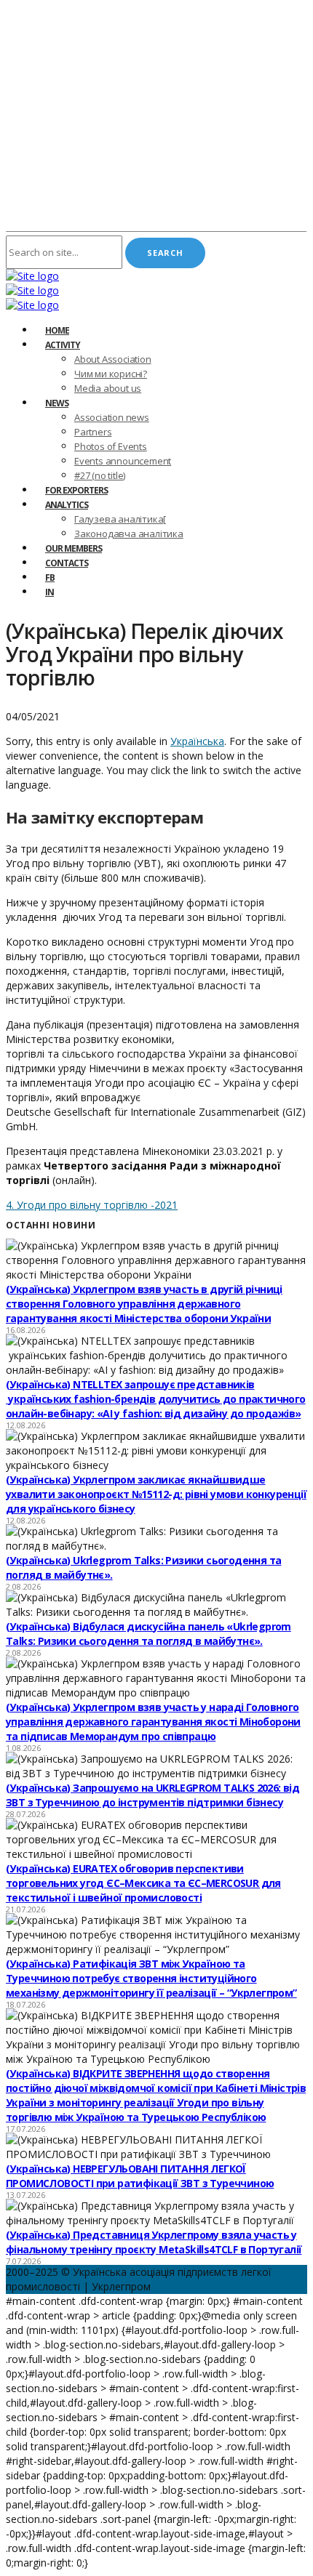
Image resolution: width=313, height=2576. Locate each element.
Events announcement (123, 461)
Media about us (108, 388)
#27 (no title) (100, 475)
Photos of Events (111, 446)
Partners (93, 432)
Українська (197, 741)
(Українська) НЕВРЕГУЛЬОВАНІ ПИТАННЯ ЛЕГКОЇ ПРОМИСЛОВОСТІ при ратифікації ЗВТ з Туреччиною (140, 2176)
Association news (112, 417)
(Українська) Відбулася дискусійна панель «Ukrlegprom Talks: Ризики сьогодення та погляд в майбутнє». (148, 1634)
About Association (113, 359)
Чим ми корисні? (111, 374)
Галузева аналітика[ (120, 519)
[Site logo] (32, 276)
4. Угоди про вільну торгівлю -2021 (92, 1205)
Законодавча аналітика (129, 534)
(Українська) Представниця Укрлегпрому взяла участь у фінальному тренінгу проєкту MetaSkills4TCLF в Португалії (154, 2242)
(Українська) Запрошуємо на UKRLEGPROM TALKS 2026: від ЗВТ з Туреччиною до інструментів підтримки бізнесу (152, 1795)
